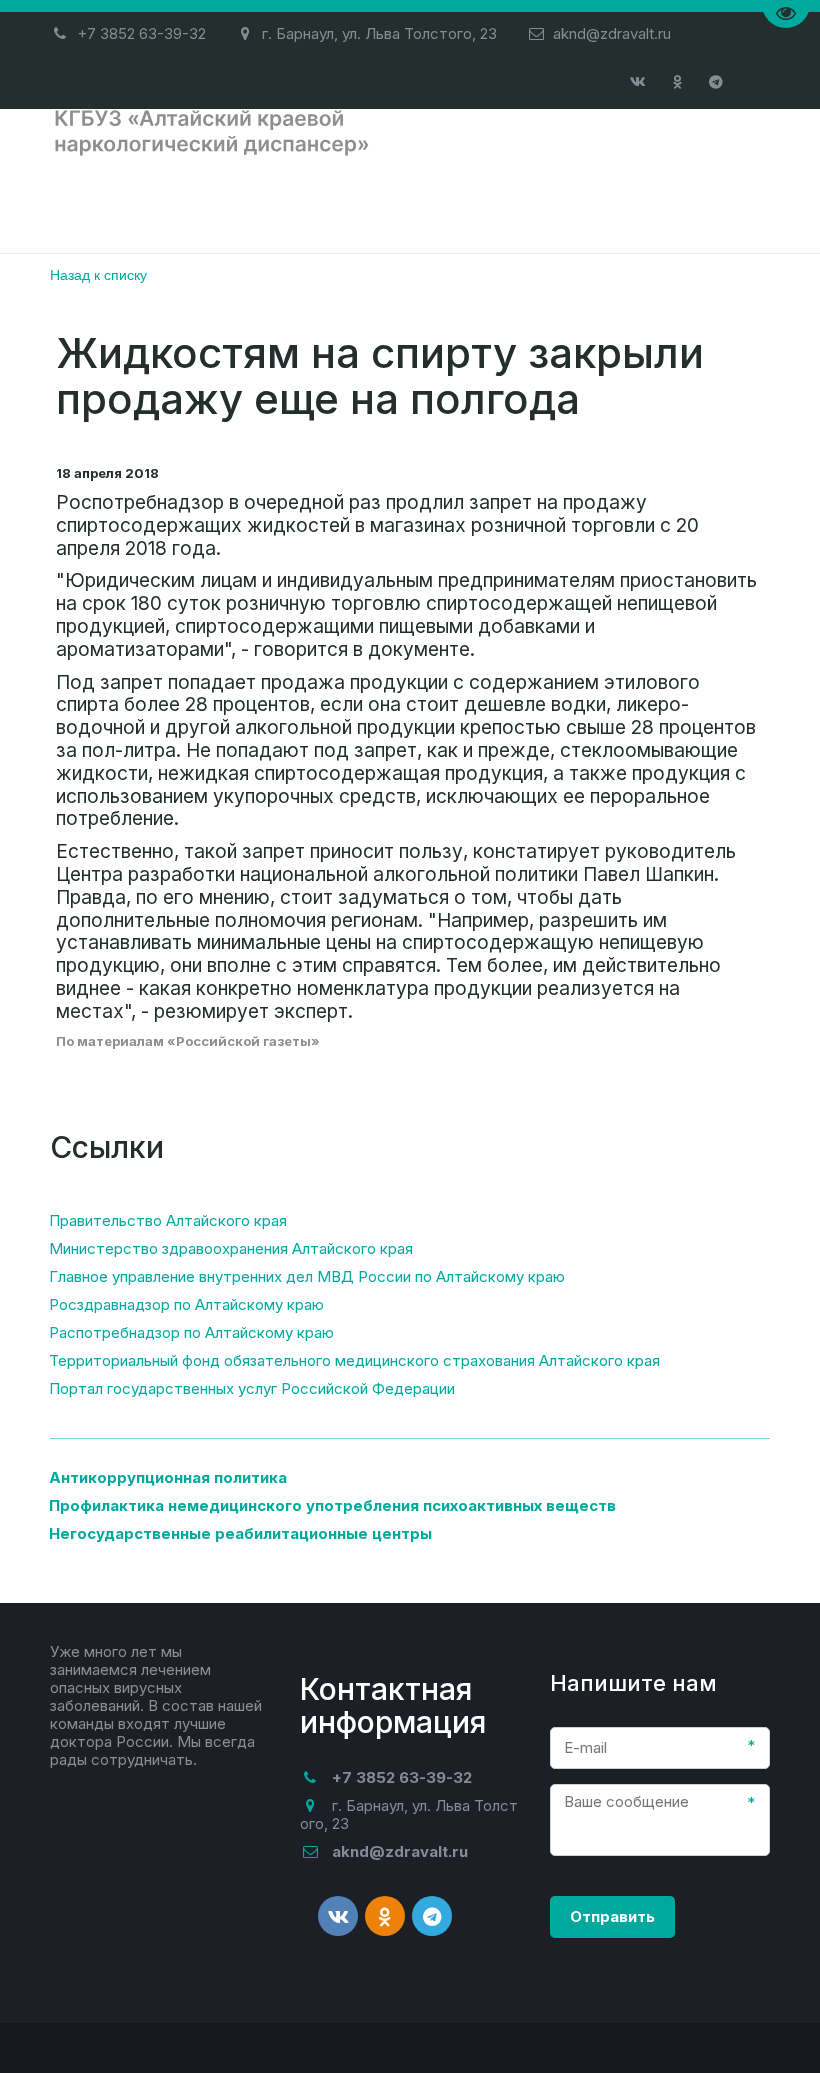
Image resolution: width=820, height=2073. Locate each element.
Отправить (612, 1916)
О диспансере (132, 204)
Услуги (434, 204)
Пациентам (300, 204)
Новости (557, 204)
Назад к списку (98, 274)
